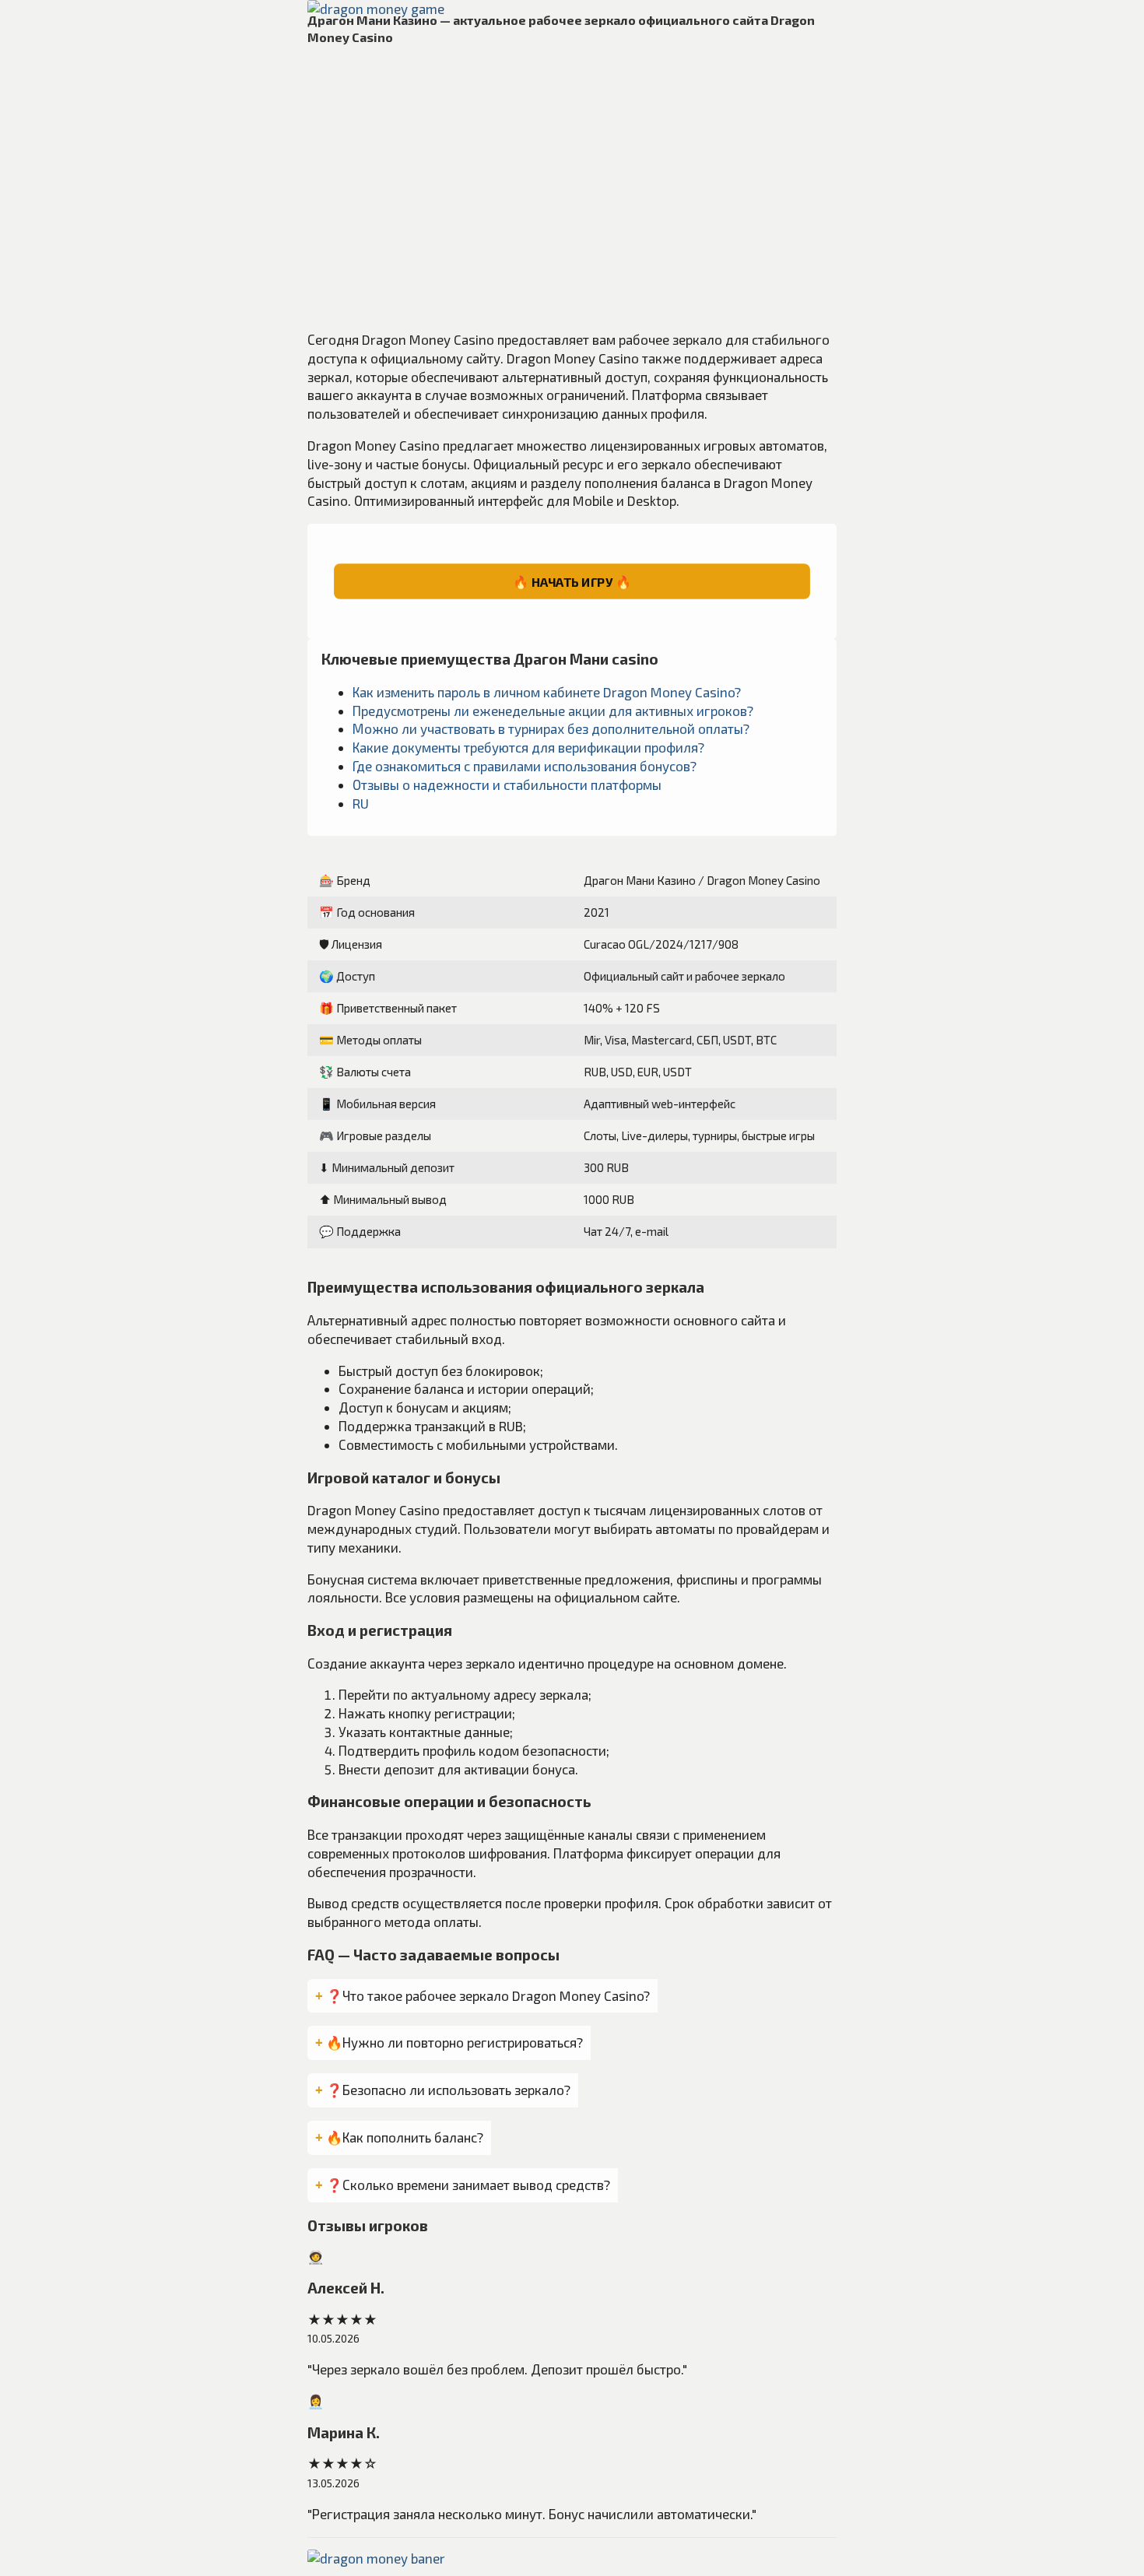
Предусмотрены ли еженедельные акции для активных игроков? (553, 711)
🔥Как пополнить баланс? (405, 2137)
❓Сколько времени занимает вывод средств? (468, 2185)
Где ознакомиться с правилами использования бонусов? (525, 766)
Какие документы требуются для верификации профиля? (528, 747)
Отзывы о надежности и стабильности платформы (507, 784)
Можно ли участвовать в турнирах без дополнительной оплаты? (551, 728)
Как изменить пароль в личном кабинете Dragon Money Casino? (547, 692)
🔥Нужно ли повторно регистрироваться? (454, 2042)
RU (361, 803)
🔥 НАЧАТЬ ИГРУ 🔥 (572, 581)
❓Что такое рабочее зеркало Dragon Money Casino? (488, 1995)
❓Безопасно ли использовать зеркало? (448, 2090)
